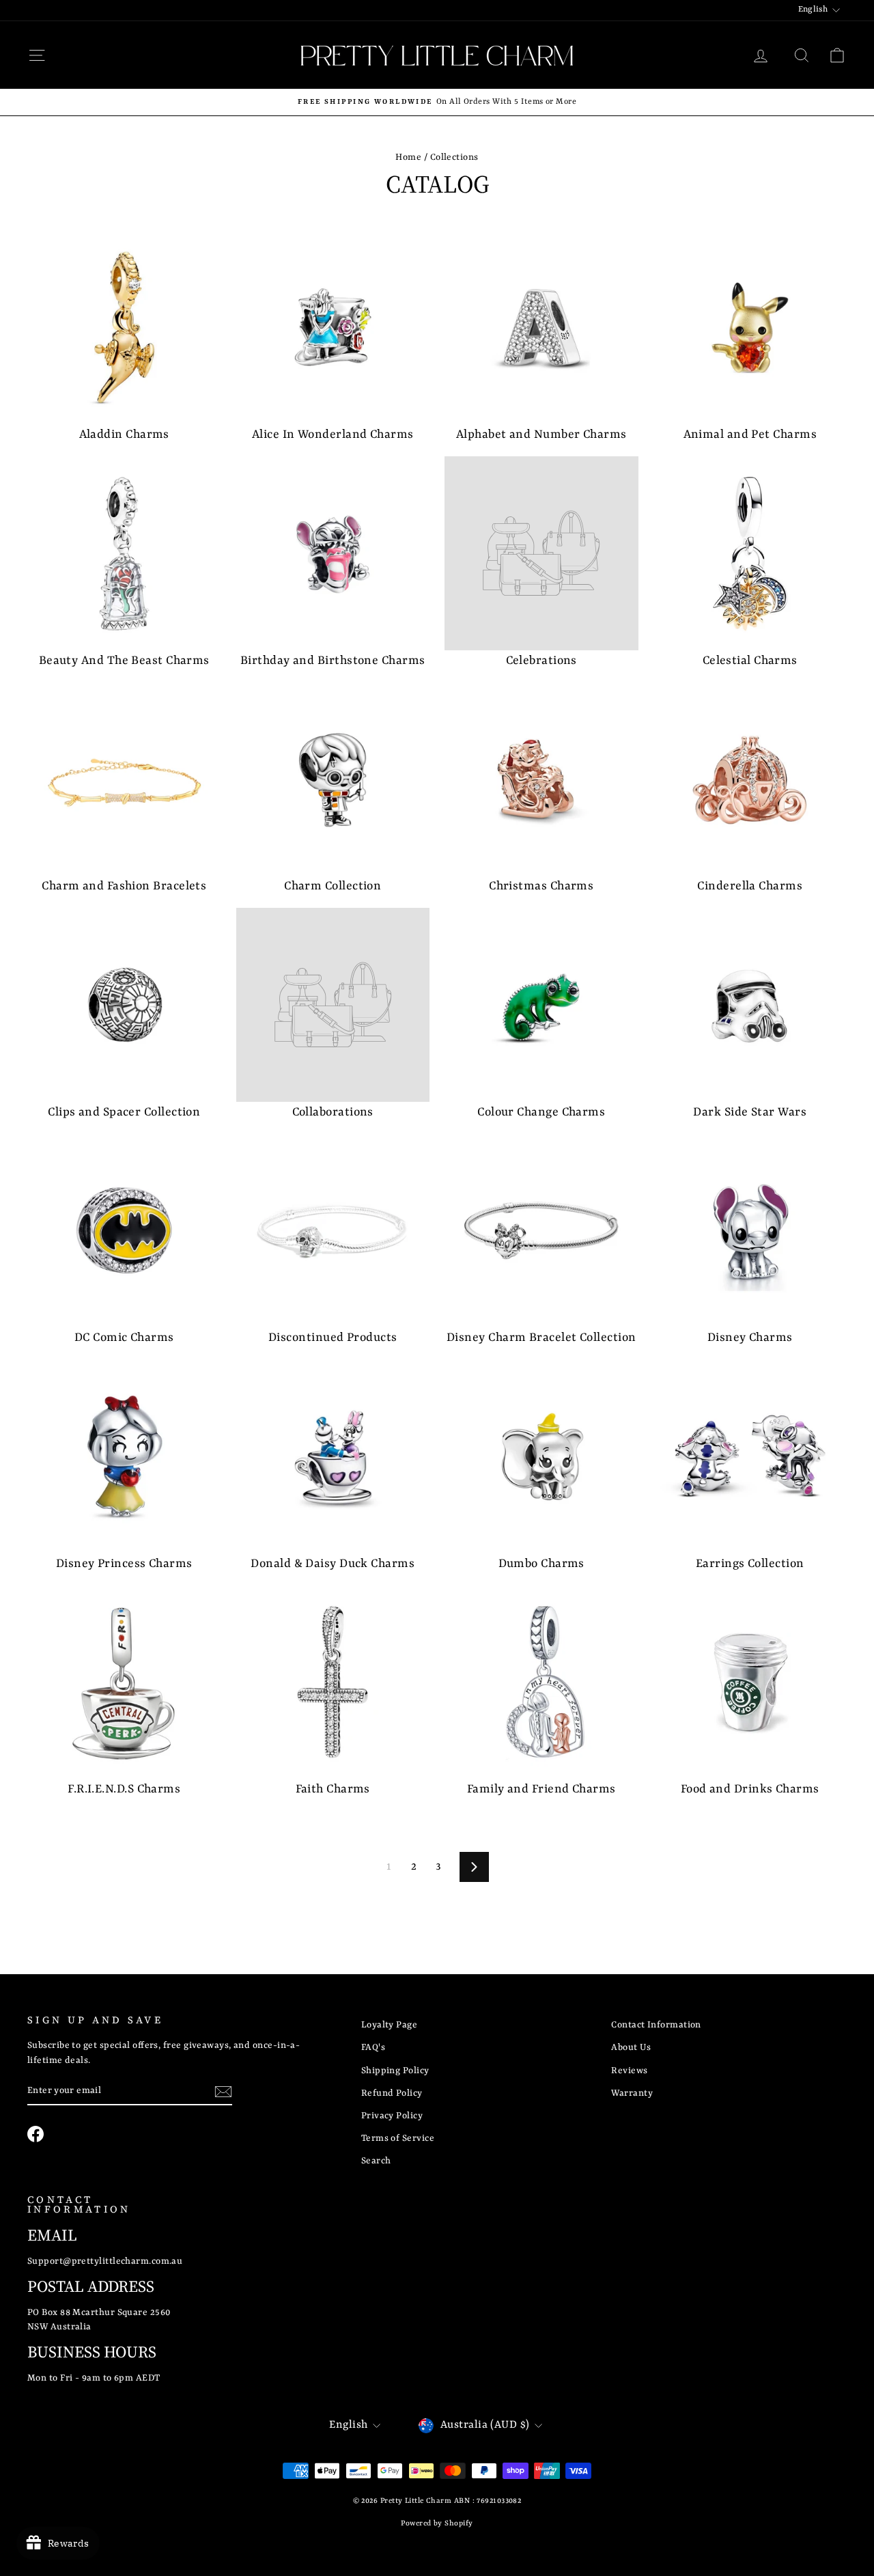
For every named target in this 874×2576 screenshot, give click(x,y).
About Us (631, 2048)
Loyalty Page (389, 2025)
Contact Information (656, 2025)
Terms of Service (398, 2138)
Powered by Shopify (437, 2523)
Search (376, 2161)
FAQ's (373, 2048)
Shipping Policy (395, 2071)
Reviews (629, 2071)
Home (408, 157)
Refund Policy (392, 2093)
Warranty (632, 2093)
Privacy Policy (392, 2116)
